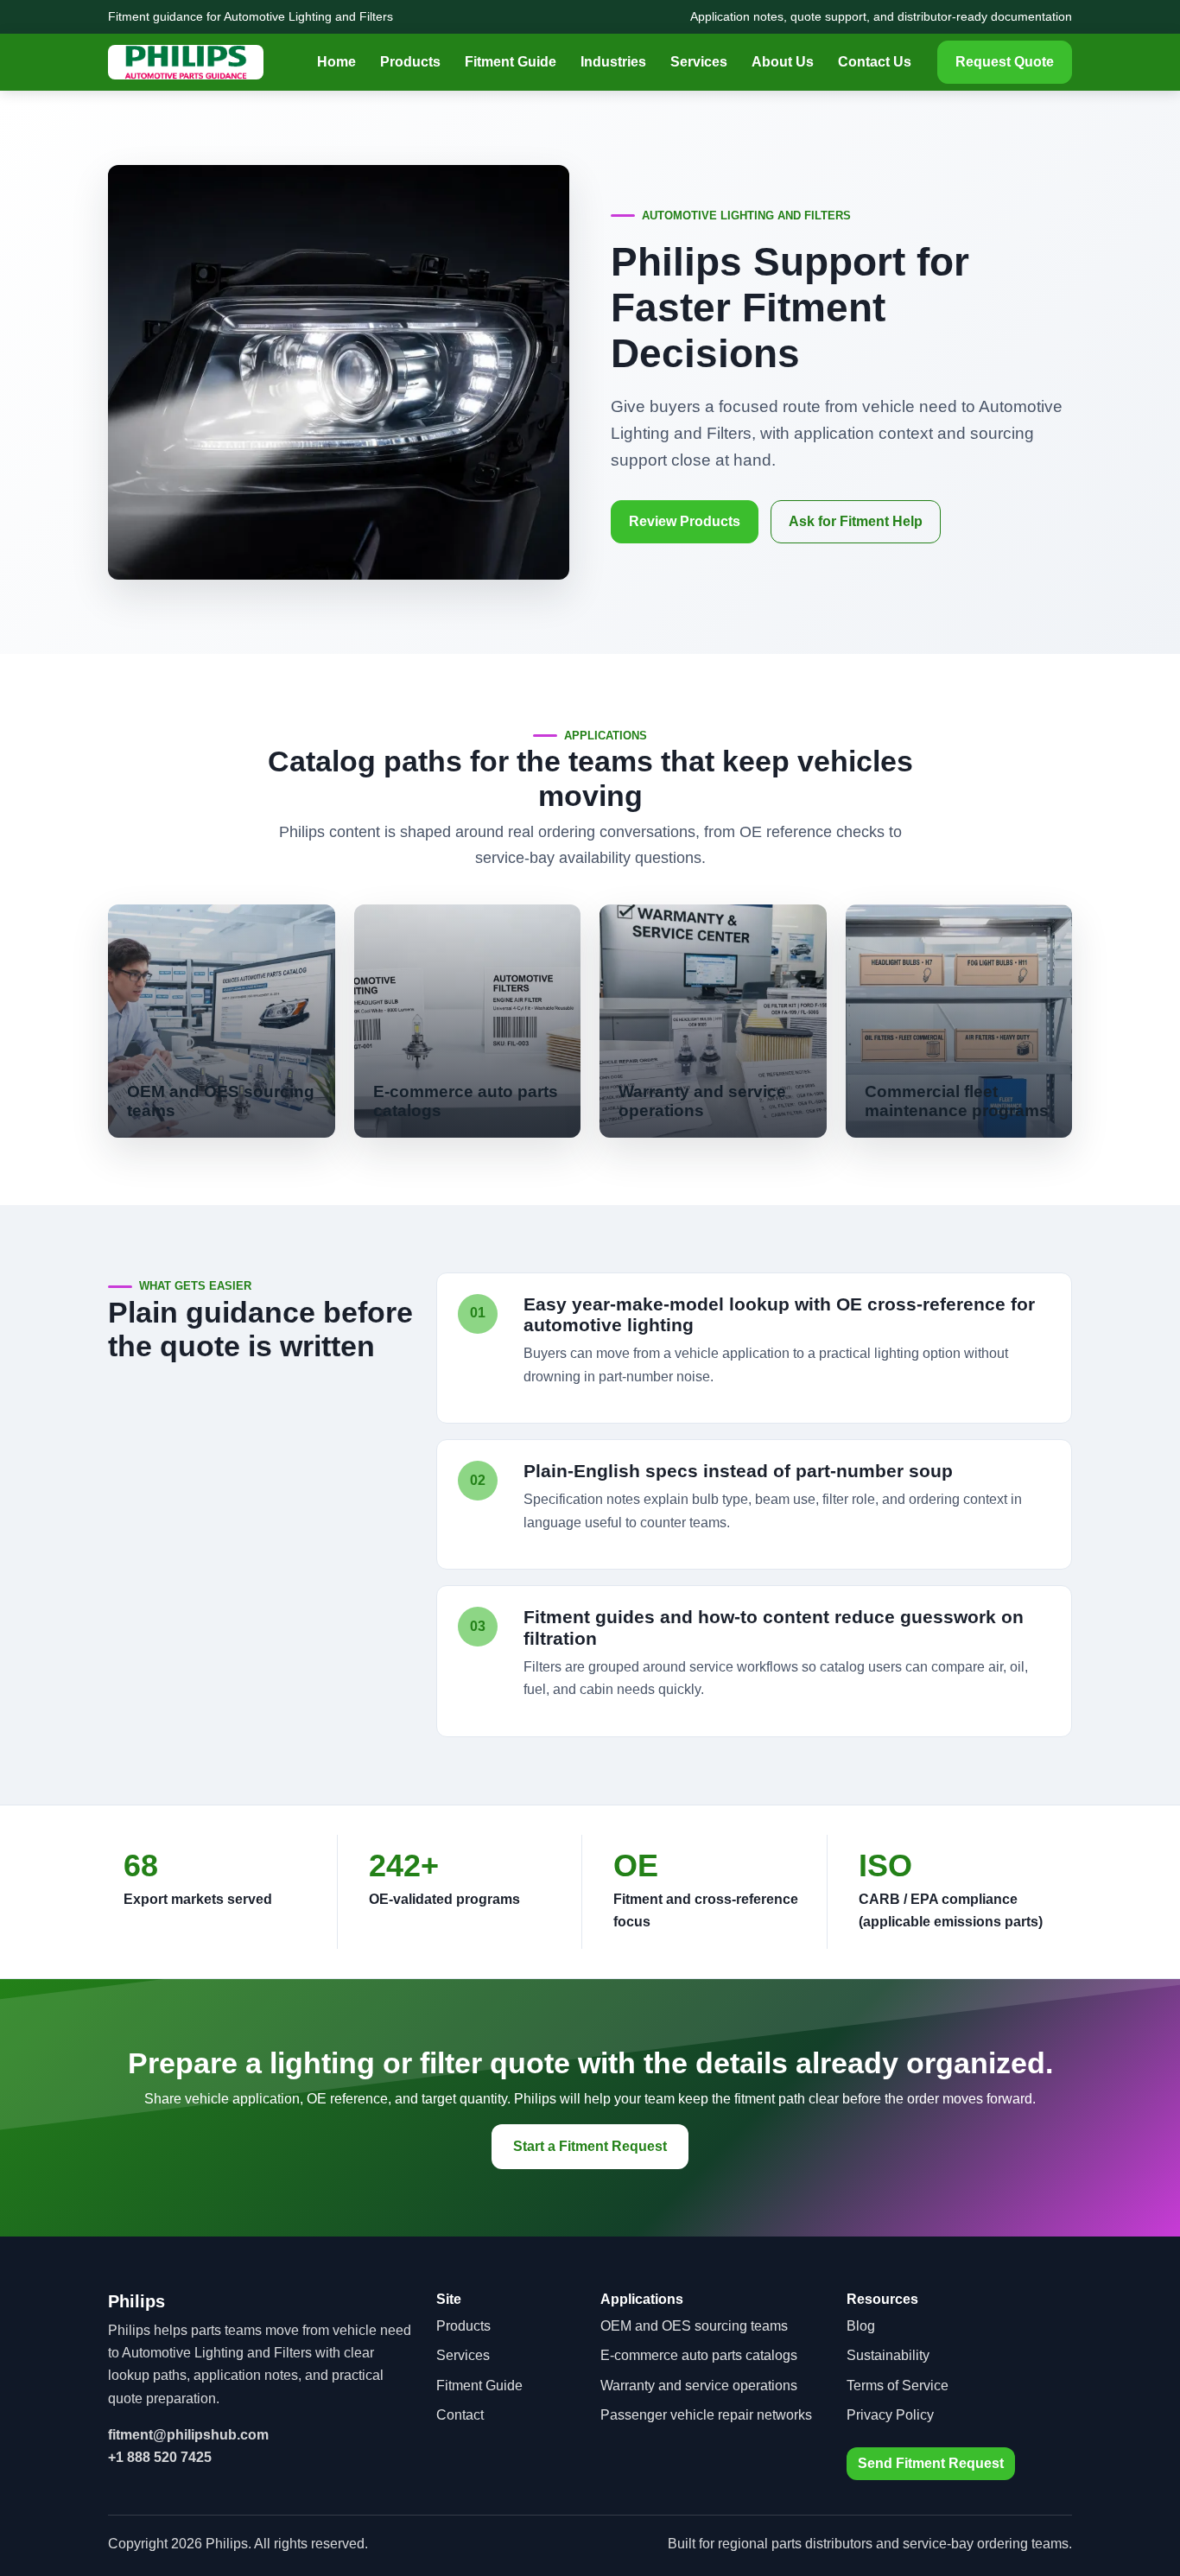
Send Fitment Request (931, 2463)
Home (336, 62)
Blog (861, 2326)
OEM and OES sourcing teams (694, 2326)
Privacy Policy (890, 2415)
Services (699, 62)
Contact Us (875, 62)
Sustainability (888, 2355)
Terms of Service (898, 2386)
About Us (783, 62)
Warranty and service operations (699, 2386)
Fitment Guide (511, 62)
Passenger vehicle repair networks (706, 2415)
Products (410, 62)
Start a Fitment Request (590, 2146)
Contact (460, 2415)
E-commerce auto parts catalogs (699, 2355)
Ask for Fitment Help (856, 521)
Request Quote (1005, 62)
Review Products (685, 521)
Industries (613, 62)
